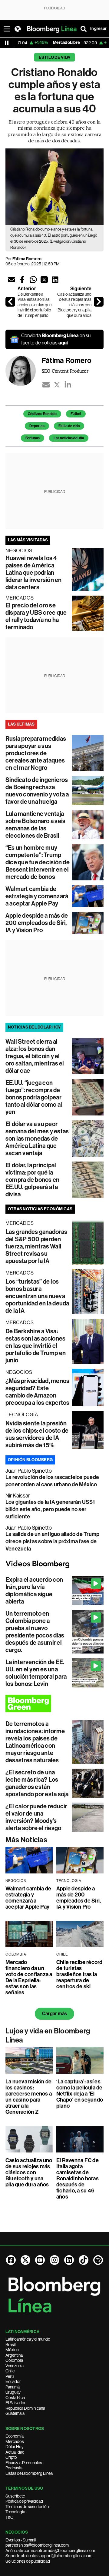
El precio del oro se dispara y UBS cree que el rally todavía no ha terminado (36, 616)
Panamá (13, 2387)
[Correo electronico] (46, 385)
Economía (15, 2436)
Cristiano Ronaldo (42, 414)
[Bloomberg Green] (54, 1703)
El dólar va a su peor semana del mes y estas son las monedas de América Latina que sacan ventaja (37, 1138)
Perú (10, 2376)
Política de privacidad (24, 2501)
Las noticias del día (69, 438)
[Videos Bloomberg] (54, 1564)
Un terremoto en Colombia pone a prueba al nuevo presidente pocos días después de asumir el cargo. (35, 1632)
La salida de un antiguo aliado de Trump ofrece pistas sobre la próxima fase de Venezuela (52, 1541)
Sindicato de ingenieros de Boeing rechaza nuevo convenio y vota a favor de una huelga (37, 791)
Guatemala (15, 2413)
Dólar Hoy (15, 2447)
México (12, 2350)
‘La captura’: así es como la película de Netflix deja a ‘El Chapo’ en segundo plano (80, 2094)
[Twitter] (57, 385)
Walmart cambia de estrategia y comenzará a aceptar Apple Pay (37, 896)
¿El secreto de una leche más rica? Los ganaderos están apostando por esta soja (37, 1783)
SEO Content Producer (65, 371)
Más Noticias (26, 1840)
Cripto (11, 2457)
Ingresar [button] (98, 29)
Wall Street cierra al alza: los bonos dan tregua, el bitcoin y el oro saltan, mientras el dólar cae (35, 1056)
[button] (12, 280)
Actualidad (15, 2452)
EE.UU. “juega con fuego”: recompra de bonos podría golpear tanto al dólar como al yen (34, 1097)
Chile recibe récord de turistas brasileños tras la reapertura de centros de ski (79, 1974)
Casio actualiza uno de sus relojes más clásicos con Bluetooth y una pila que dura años (74, 305)
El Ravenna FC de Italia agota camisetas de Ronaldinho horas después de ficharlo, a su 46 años (78, 2179)
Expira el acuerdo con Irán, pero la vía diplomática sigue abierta (34, 1590)
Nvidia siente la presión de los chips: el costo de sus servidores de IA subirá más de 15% (37, 1434)
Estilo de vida (54, 57)
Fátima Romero (27, 259)
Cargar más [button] (54, 2014)
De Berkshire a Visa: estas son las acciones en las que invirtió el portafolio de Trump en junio (35, 305)
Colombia (14, 2360)
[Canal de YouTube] (40, 2260)
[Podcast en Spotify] (98, 2260)
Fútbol (76, 414)
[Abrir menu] (7, 29)
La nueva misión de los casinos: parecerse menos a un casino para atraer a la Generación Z (29, 2097)
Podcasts (14, 2468)
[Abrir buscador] (84, 29)
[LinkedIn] (68, 385)
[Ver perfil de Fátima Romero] (24, 373)
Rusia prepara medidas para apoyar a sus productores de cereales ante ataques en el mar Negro (36, 753)
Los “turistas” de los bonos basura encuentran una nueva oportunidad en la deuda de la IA (37, 1296)
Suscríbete (15, 2496)
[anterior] (10, 302)
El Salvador (16, 2403)
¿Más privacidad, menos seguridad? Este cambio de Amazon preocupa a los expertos (38, 1392)
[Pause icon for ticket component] (7, 43)
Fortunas (33, 438)
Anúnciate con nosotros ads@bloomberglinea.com (50, 2551)
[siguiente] (99, 302)
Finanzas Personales (24, 2463)
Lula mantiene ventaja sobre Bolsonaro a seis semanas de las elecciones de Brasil (35, 825)
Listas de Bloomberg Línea (29, 2473)
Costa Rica (15, 2398)
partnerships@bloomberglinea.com (37, 2545)
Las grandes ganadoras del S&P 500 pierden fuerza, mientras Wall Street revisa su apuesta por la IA (36, 1246)
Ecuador (13, 2382)
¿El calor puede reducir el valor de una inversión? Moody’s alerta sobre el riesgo (36, 1817)
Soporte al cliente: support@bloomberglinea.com (49, 2556)
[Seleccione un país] (18, 29)
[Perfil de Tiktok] (84, 2260)
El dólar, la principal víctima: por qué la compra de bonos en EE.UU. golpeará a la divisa (32, 1180)
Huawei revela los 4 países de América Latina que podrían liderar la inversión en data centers (34, 573)
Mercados (15, 2441)
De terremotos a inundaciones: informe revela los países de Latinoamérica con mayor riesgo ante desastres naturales (35, 1742)
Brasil (11, 2345)
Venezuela (15, 2366)
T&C (9, 2517)
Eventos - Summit (21, 2540)
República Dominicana (25, 2408)
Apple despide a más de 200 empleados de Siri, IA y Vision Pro (37, 923)
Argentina (14, 2355)
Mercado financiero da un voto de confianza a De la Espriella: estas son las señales (29, 1977)
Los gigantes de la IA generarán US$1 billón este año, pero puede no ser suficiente (50, 1509)
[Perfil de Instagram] (54, 2260)
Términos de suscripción (27, 2507)
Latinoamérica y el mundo (28, 2339)
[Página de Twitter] (25, 2260)
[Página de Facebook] (11, 2260)
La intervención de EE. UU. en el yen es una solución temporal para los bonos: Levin (36, 1673)
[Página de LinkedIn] (69, 2260)
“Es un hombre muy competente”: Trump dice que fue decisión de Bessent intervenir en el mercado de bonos (38, 862)
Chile (10, 2371)
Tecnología (15, 2512)
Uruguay (13, 2392)
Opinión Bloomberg (30, 1460)
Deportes (37, 426)
